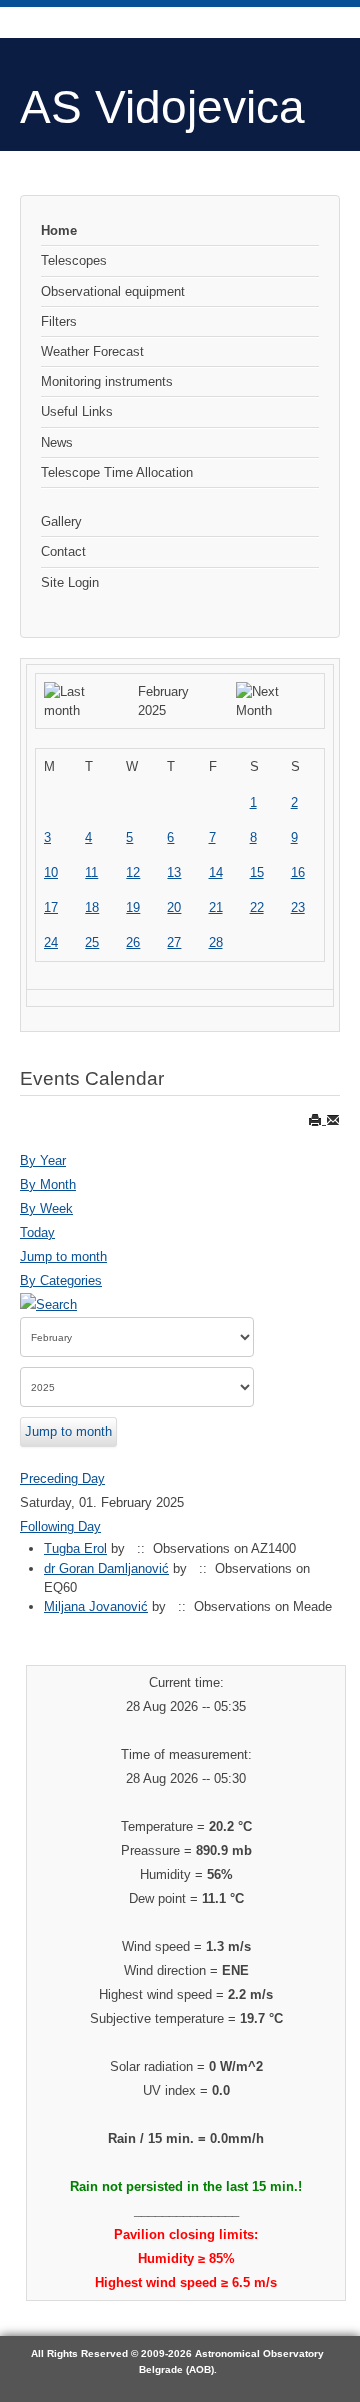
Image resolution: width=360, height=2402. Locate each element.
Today (37, 1232)
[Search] (48, 1304)
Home (59, 230)
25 (92, 942)
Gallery (61, 521)
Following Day (60, 1526)
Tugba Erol (75, 1548)
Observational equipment (113, 291)
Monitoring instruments (107, 381)
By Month (48, 1184)
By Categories (61, 1280)
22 (257, 907)
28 (216, 942)
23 (298, 907)
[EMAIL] (333, 1119)
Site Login (70, 582)
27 (174, 942)
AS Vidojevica (162, 107)
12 (133, 872)
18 (92, 907)
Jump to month (63, 1256)
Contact (63, 551)
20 (174, 907)
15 (257, 872)
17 (51, 907)
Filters (59, 321)
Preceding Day (62, 1478)
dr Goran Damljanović (106, 1568)
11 (91, 872)
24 (51, 942)
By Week (46, 1208)
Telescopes (74, 260)
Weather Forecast (92, 351)
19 (133, 907)
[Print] (317, 1119)
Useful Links (77, 411)
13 (174, 872)
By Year (43, 1160)
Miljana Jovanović (96, 1606)
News (57, 442)
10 (51, 872)
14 (216, 872)
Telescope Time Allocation (117, 472)
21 (216, 907)
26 (133, 942)
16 (298, 872)
